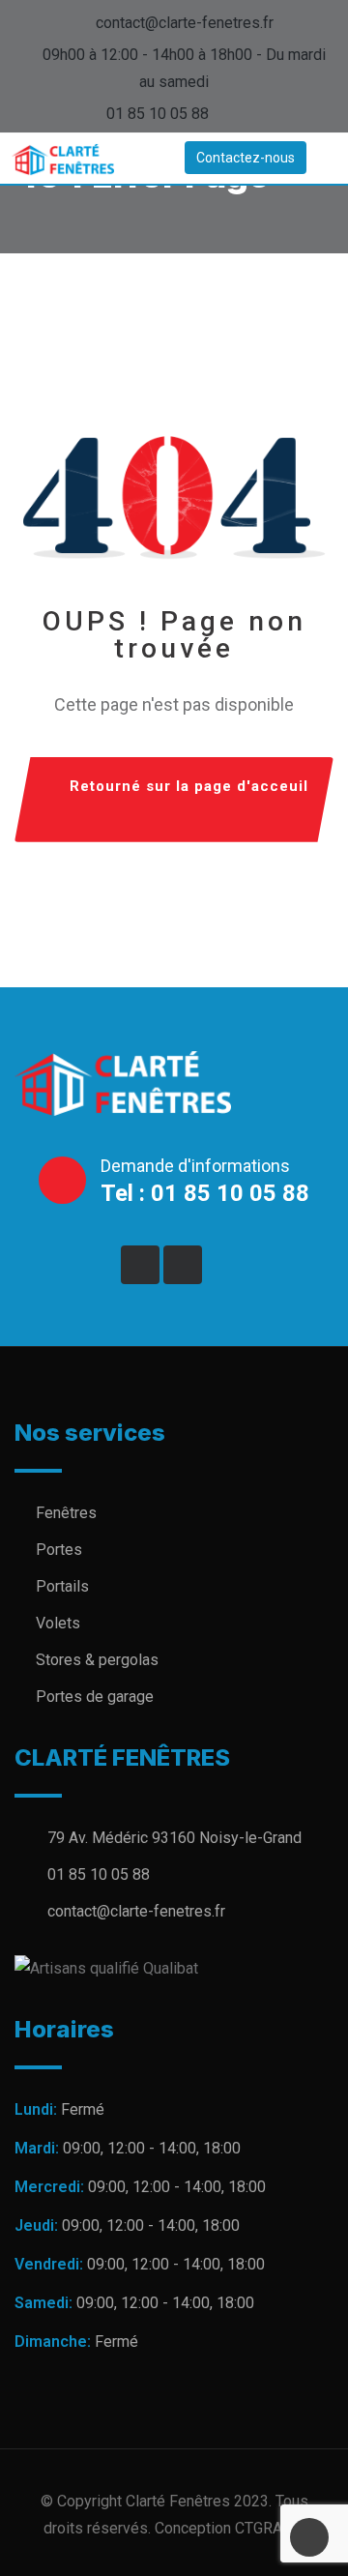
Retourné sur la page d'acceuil (189, 786)
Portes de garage (95, 1697)
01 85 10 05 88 (158, 114)
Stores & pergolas (97, 1660)
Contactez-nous (246, 158)
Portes (59, 1550)
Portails (62, 1586)
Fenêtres (66, 1513)
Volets (58, 1623)
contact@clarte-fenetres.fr (185, 23)
